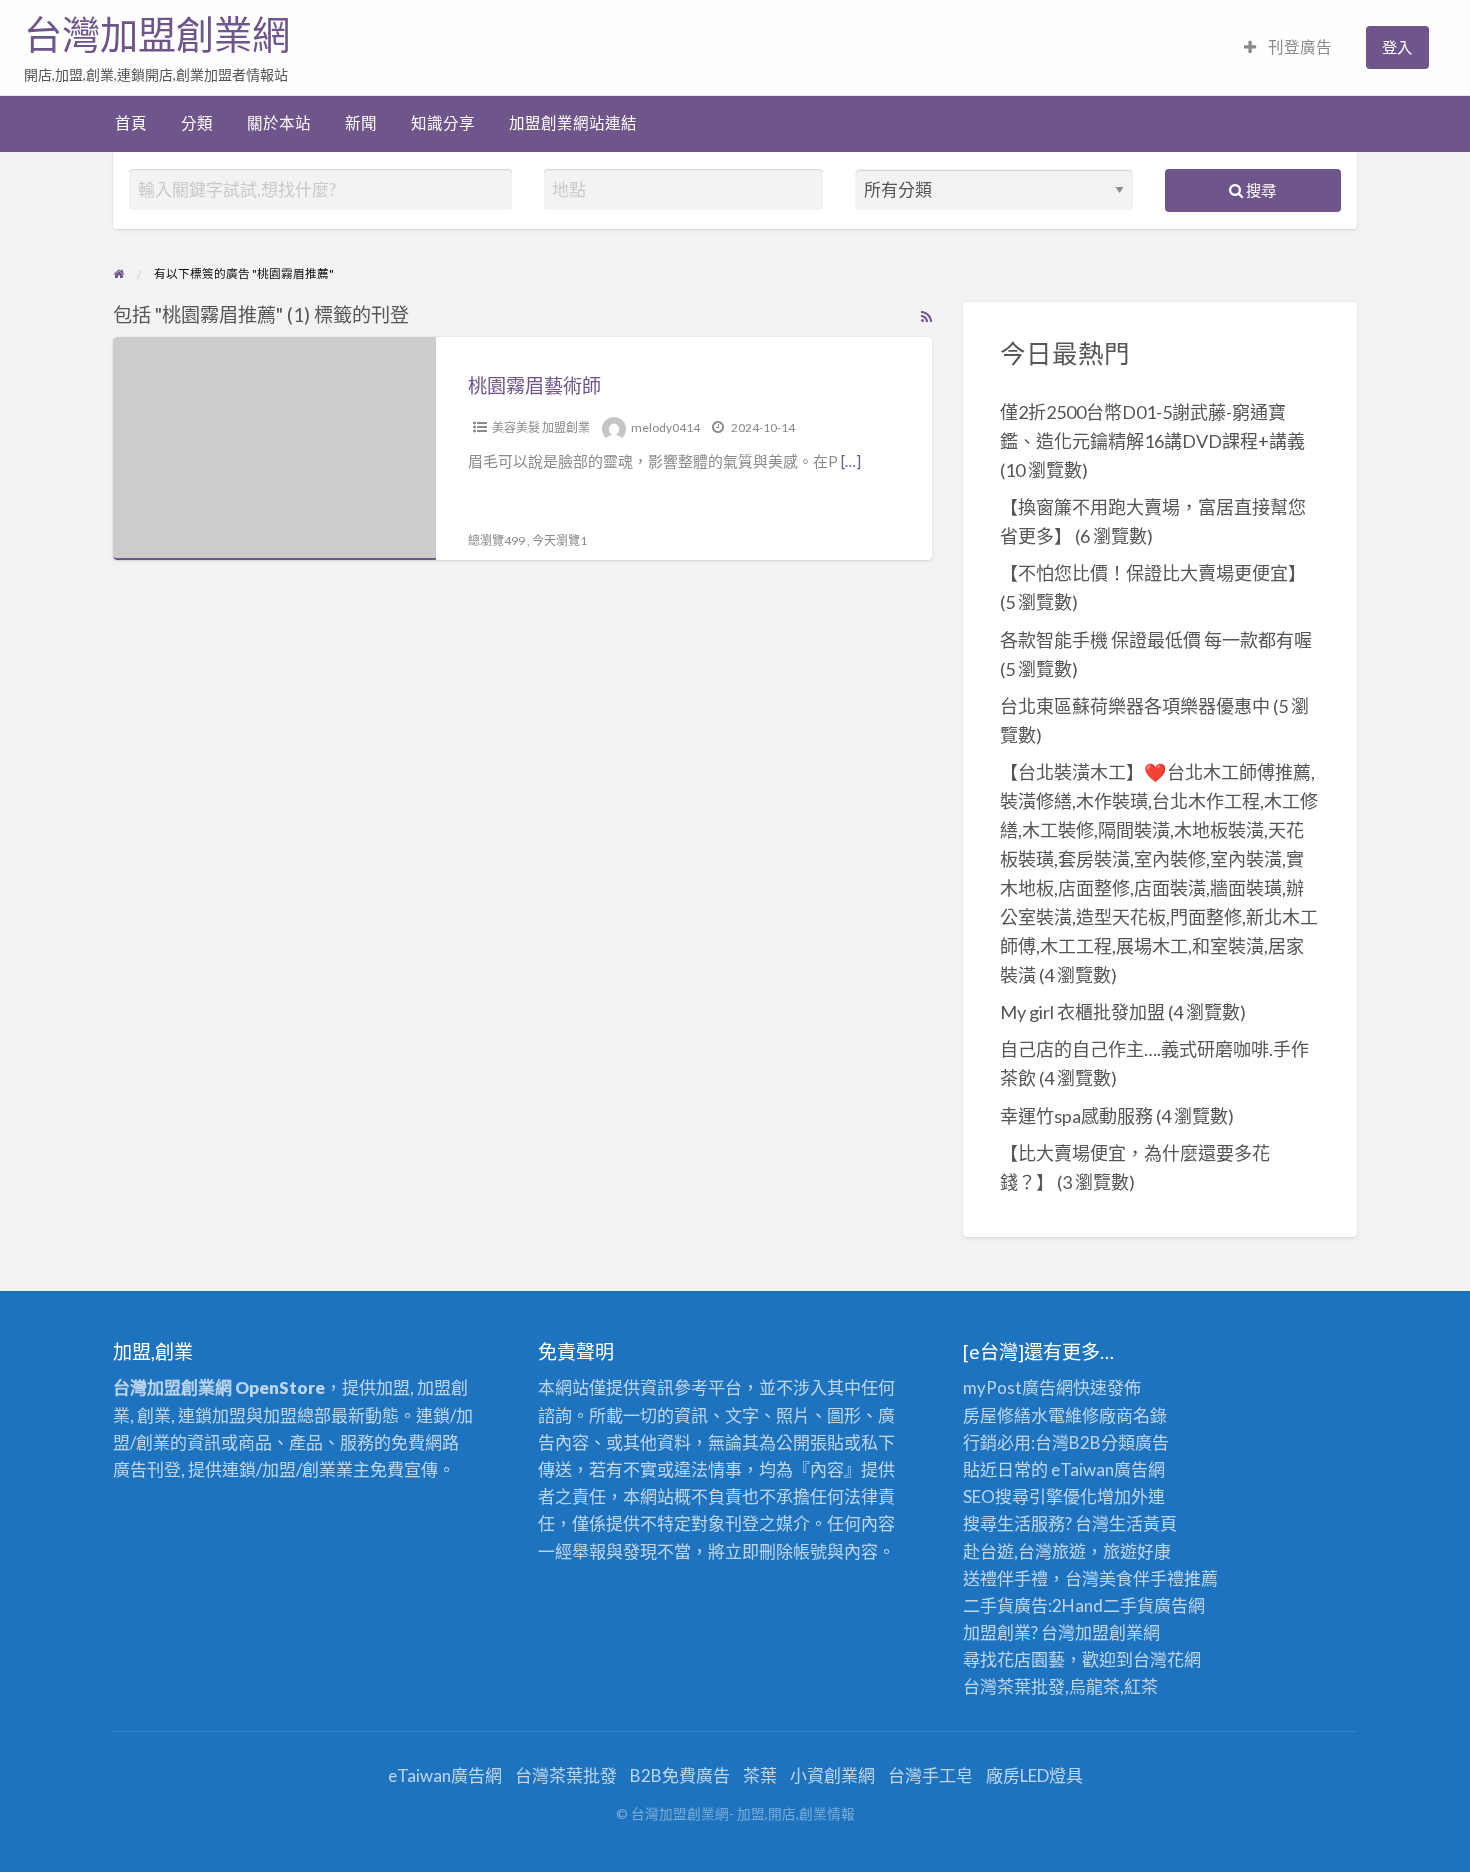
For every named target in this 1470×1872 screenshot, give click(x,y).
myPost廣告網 (1018, 1387)
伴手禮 (1158, 1578)
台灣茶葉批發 (1014, 1686)
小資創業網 (832, 1775)
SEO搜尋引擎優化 (1030, 1496)
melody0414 (665, 427)
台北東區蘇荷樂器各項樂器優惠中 (1135, 706)
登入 (1397, 47)
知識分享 (443, 123)
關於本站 (279, 123)
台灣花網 (1167, 1659)
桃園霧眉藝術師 (534, 385)
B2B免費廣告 (680, 1775)
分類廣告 (1135, 1442)
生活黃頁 (1143, 1523)
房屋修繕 (997, 1415)
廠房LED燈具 (1034, 1775)
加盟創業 (1109, 1632)
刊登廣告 (1298, 47)
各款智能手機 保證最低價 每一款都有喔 (1156, 640)
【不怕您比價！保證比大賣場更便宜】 (1153, 573)
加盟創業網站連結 (573, 123)
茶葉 (760, 1775)
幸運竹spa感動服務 (1076, 1116)
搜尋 (1259, 190)
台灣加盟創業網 (157, 35)
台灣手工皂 (930, 1775)
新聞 (361, 123)
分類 (197, 123)
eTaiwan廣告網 (1108, 1469)
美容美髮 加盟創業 (541, 427)
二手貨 (1128, 1605)
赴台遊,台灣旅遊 (1024, 1551)
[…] (851, 461)
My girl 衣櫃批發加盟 (1082, 1012)
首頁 (131, 123)
